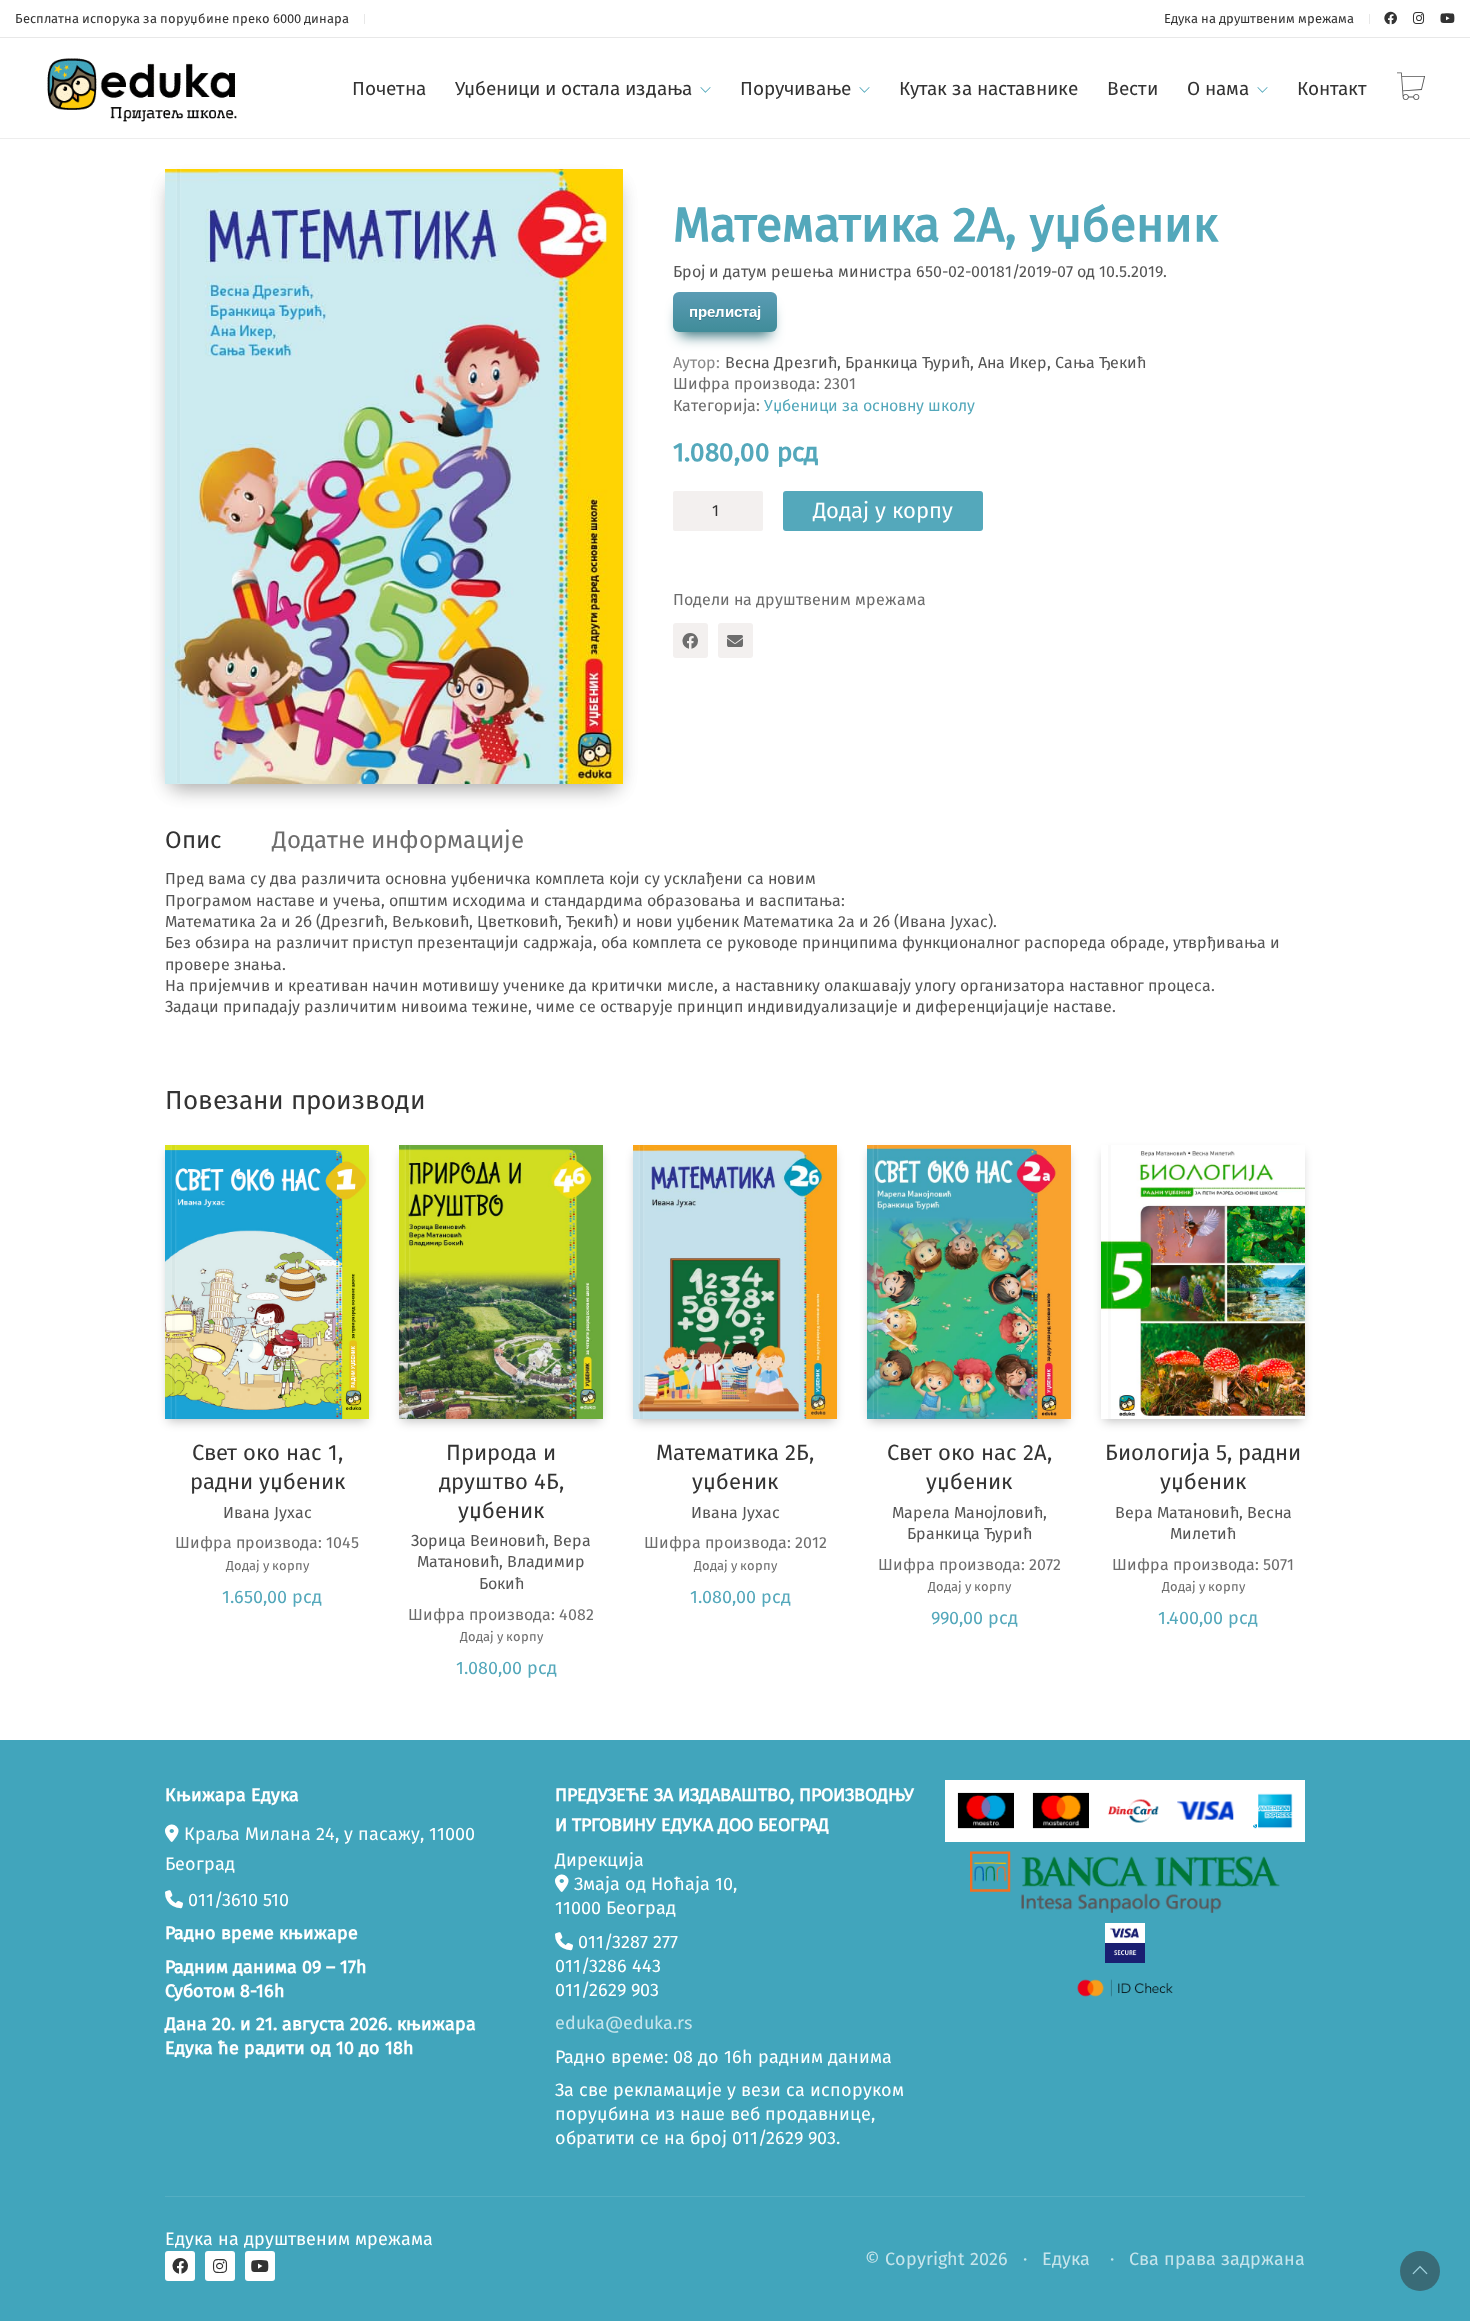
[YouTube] (260, 2266)
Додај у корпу (883, 510)
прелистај (725, 311)
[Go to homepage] (145, 88)
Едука (1066, 2259)
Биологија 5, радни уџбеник (1203, 1467)
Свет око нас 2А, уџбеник (969, 1467)
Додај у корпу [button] (267, 1565)
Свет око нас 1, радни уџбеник (267, 1467)
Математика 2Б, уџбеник (735, 1467)
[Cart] (1411, 88)
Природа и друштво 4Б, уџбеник (501, 1481)
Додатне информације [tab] (398, 840)
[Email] (735, 640)
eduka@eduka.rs (623, 2023)
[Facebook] (690, 640)
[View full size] (196, 201)
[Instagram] (220, 2266)
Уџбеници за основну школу (869, 405)
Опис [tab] (193, 840)
